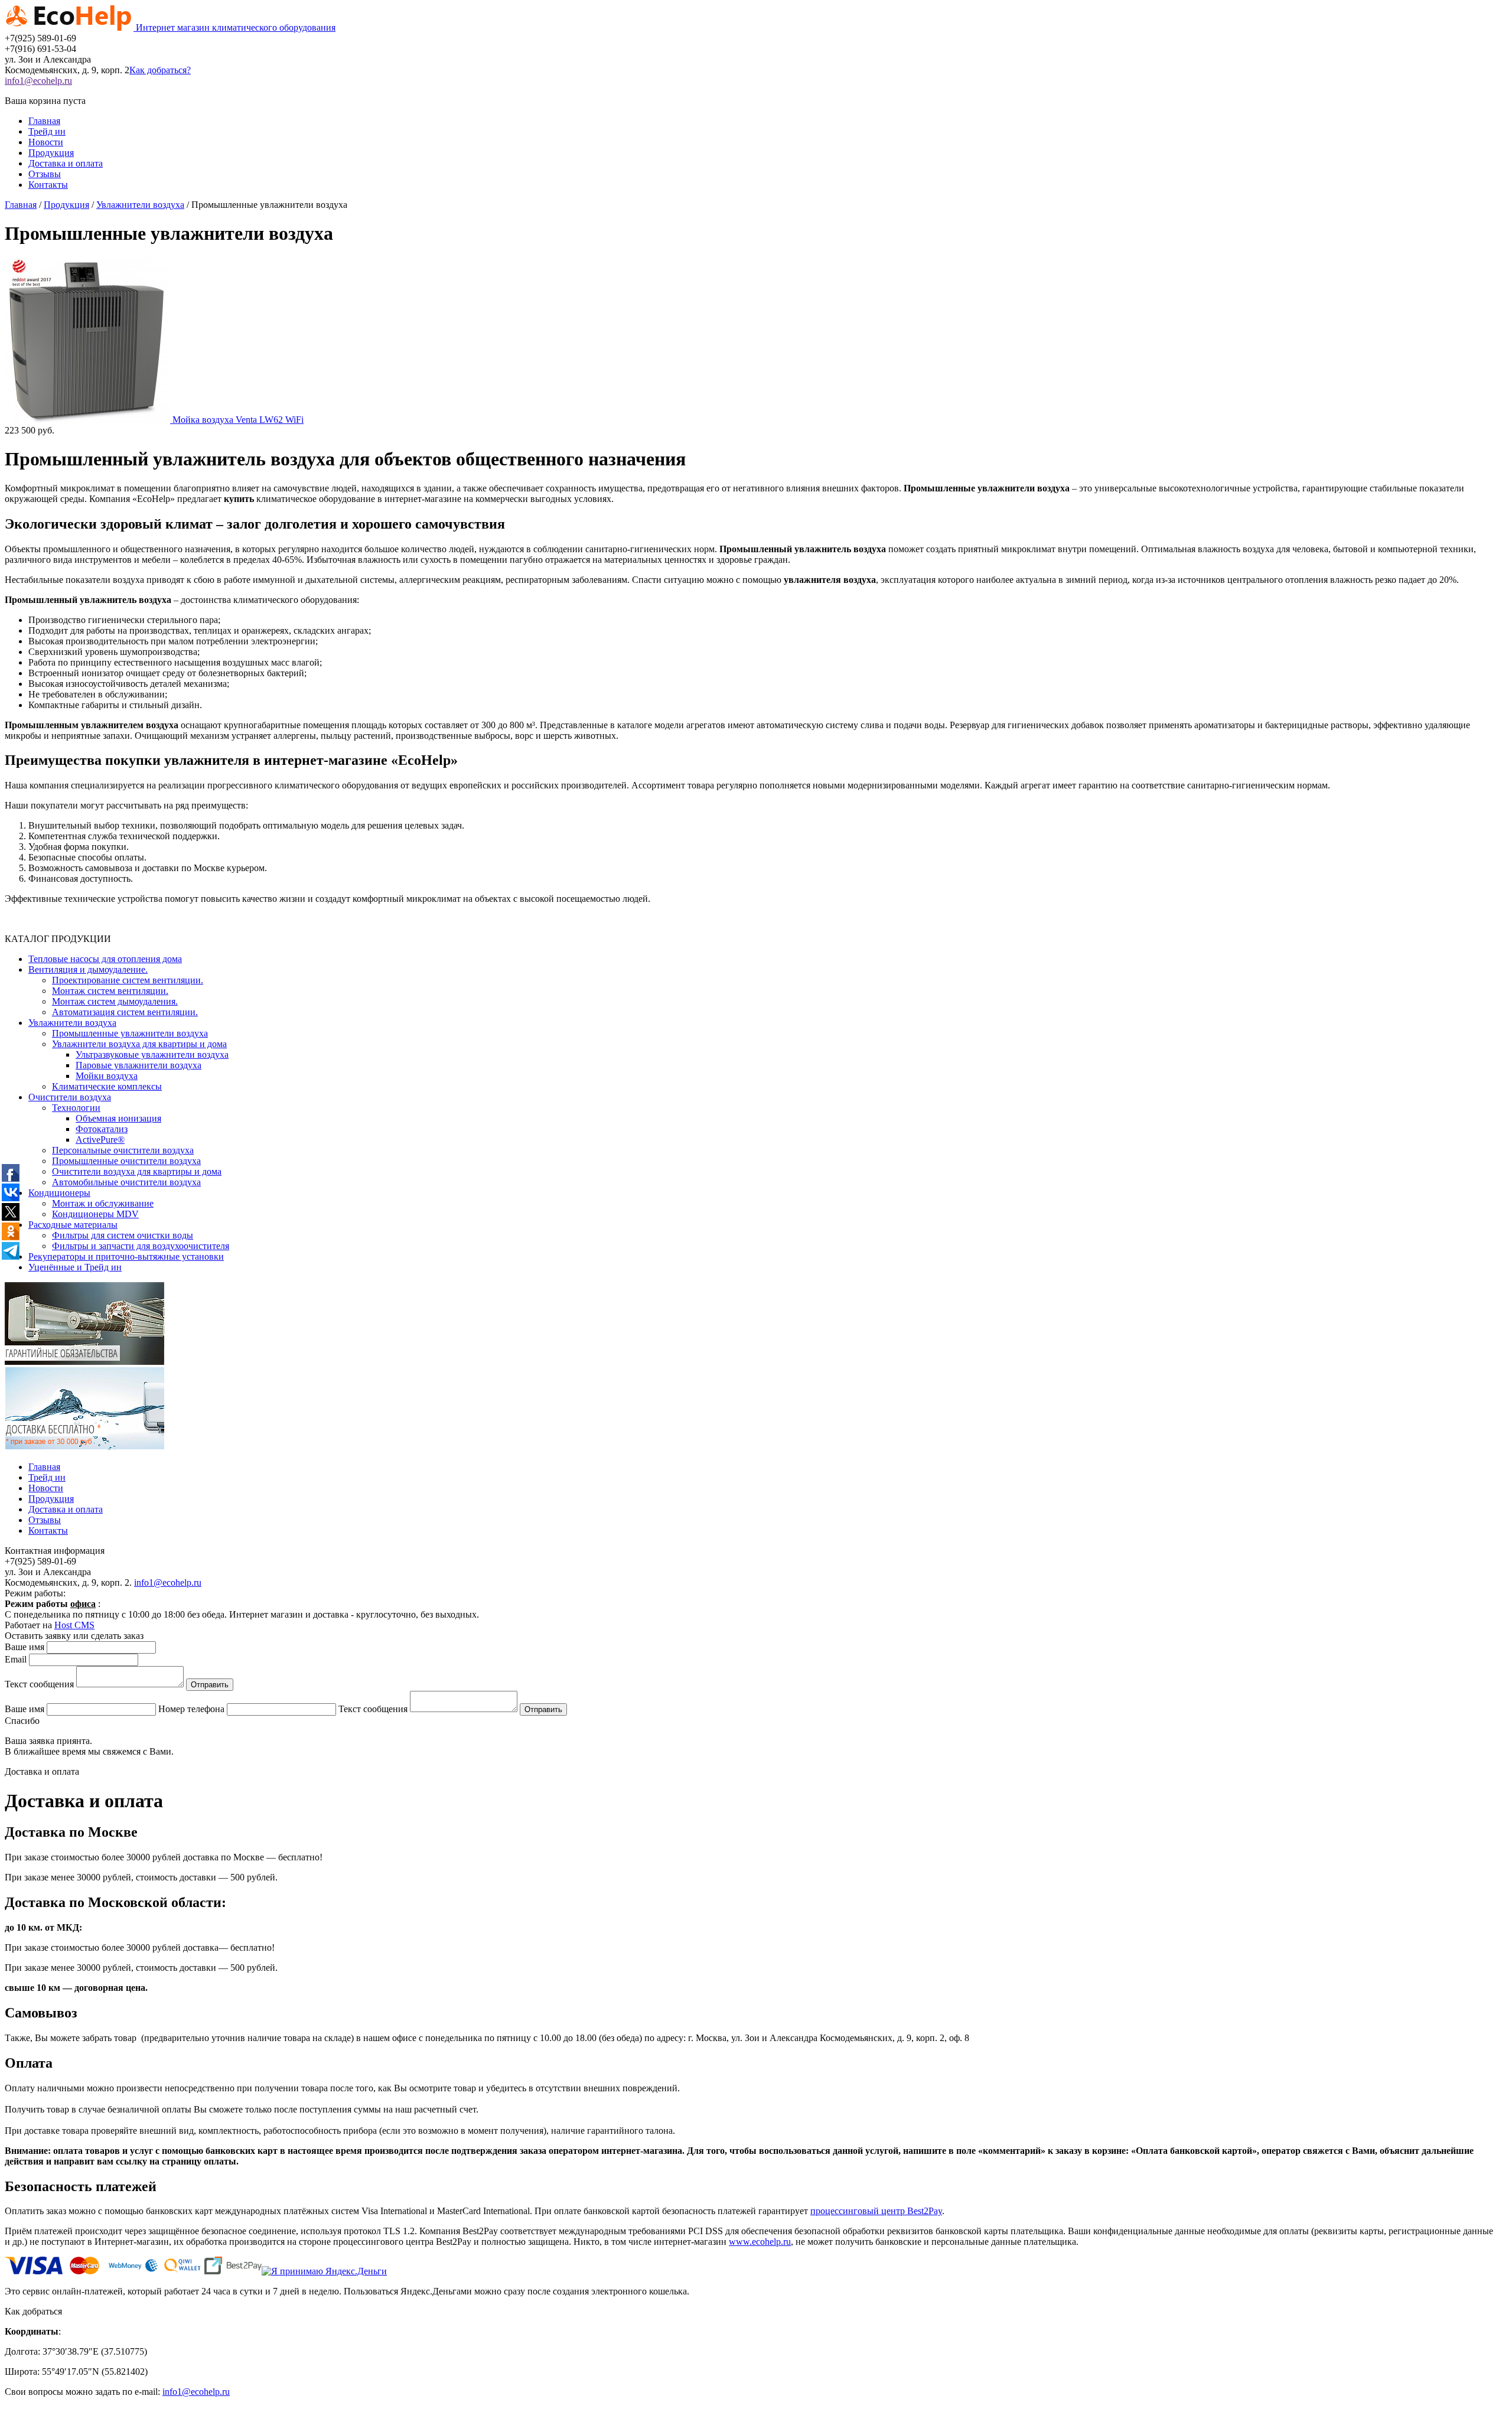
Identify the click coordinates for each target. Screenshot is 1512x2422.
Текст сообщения (39, 1684)
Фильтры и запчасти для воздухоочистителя (141, 1246)
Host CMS (74, 1625)
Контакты (48, 185)
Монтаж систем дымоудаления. (115, 1001)
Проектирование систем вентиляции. (128, 980)
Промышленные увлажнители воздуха (130, 1033)
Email (16, 1659)
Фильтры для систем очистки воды (123, 1235)
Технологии (76, 1108)
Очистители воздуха (70, 1097)
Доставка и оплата (66, 163)
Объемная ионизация (118, 1118)
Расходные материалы (73, 1225)
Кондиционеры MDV (95, 1214)
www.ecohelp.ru (760, 2242)
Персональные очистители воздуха (123, 1150)
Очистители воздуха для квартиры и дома (137, 1171)
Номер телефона (191, 1709)
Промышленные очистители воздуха (126, 1161)
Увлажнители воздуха (72, 1023)
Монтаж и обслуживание (103, 1203)
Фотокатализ (102, 1129)
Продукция (51, 153)
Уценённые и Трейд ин (75, 1267)
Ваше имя (25, 1647)
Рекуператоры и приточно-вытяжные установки (126, 1256)
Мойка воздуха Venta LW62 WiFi (238, 420)
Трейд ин (47, 131)
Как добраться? (160, 70)
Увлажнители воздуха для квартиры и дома (139, 1044)
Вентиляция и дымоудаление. (88, 969)
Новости (46, 142)
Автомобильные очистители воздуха (126, 1182)
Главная (44, 121)
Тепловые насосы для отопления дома (105, 959)
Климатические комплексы (107, 1086)
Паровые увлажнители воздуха (139, 1065)
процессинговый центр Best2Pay (876, 2211)
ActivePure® (100, 1140)
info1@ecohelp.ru (168, 1582)
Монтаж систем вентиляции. (110, 991)
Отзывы (45, 174)
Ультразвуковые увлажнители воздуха (152, 1054)
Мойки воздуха (107, 1076)
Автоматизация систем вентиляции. (125, 1012)
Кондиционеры (59, 1193)
